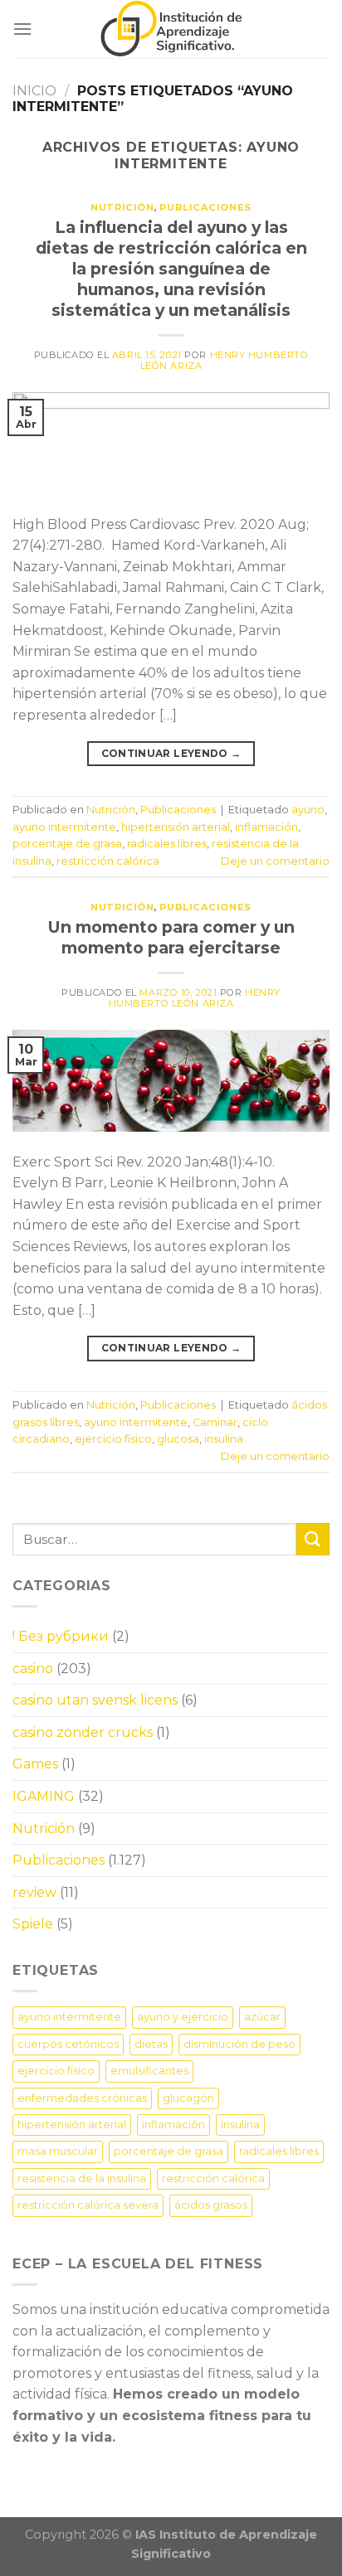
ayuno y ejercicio (183, 2017)
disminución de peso (239, 2044)
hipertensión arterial (176, 827)
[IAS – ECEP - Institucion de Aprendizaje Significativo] (171, 29)
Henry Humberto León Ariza (225, 360)
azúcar (262, 2017)
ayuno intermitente (64, 827)
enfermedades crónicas (82, 2098)
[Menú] (22, 29)
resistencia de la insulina (82, 2178)
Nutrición (122, 207)
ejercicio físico (113, 1439)
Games (35, 1764)
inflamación (266, 827)
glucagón (188, 2098)
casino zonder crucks (83, 1732)
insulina (224, 1439)
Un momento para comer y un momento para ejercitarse (171, 937)
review (34, 1892)
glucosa (178, 1439)
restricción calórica (108, 861)
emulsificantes (149, 2071)
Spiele (33, 1924)
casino (33, 1669)
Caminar (215, 1422)
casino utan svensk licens (95, 1700)
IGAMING (44, 1796)
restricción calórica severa (88, 2205)
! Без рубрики (61, 1636)
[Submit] (313, 1539)
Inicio (34, 91)
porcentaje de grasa (67, 844)
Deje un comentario (275, 861)
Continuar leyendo (171, 753)
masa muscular (58, 2151)
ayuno (308, 810)
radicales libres (167, 844)
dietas (151, 2044)
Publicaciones (205, 207)
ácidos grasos (211, 2205)
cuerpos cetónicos (68, 2044)
